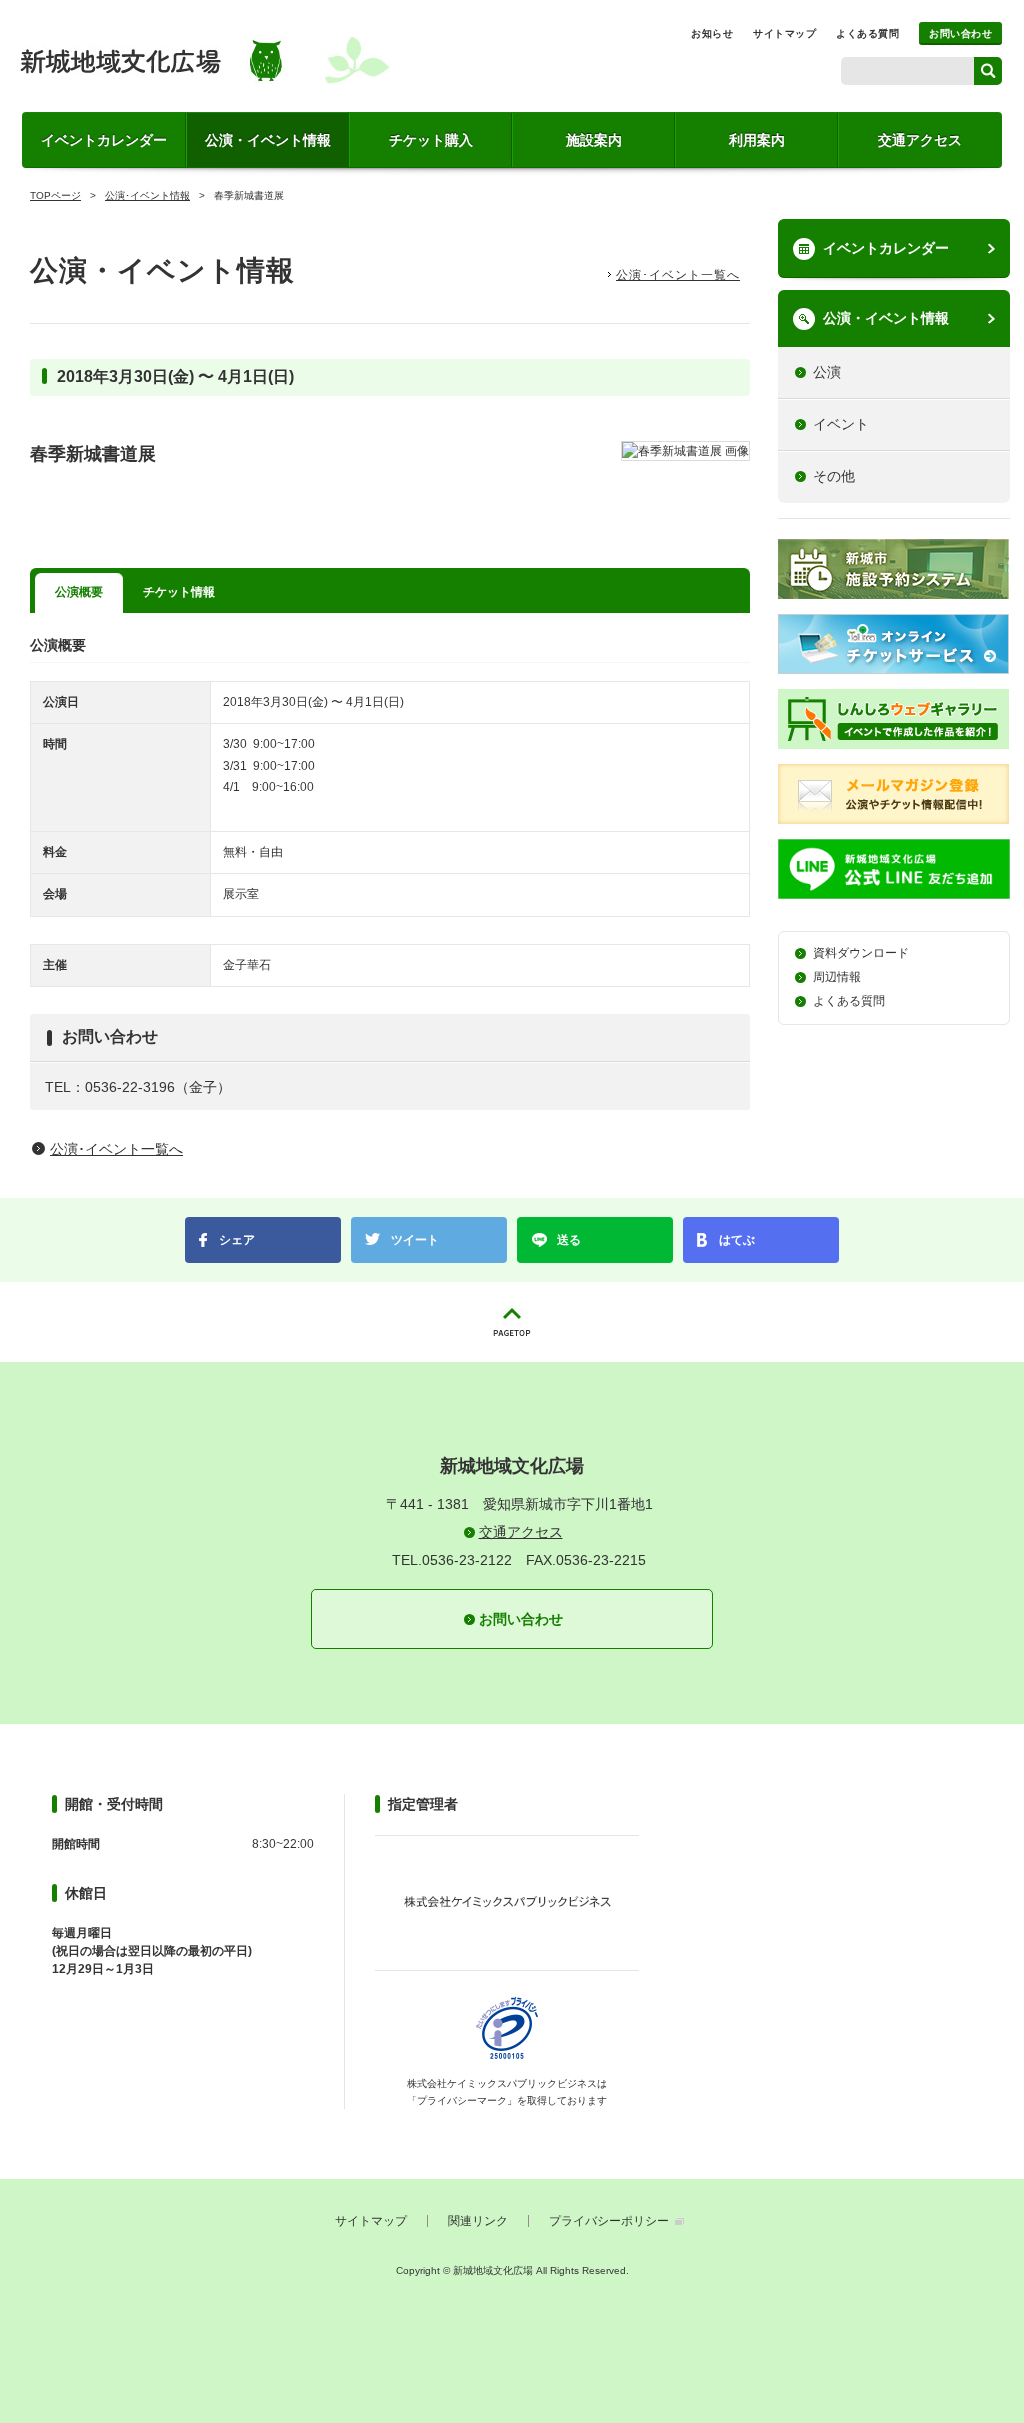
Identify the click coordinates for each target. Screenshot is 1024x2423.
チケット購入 (431, 140)
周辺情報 (837, 977)
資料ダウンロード (861, 953)
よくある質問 (867, 33)
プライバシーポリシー (609, 2221)
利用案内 (757, 140)
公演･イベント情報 (147, 195)
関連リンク (478, 2221)
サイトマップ (784, 33)
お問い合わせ (960, 33)
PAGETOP (512, 1322)
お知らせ (712, 33)
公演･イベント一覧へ (678, 275)
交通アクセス (920, 140)
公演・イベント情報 (268, 140)
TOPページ (55, 195)
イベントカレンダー (104, 140)
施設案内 (594, 140)
